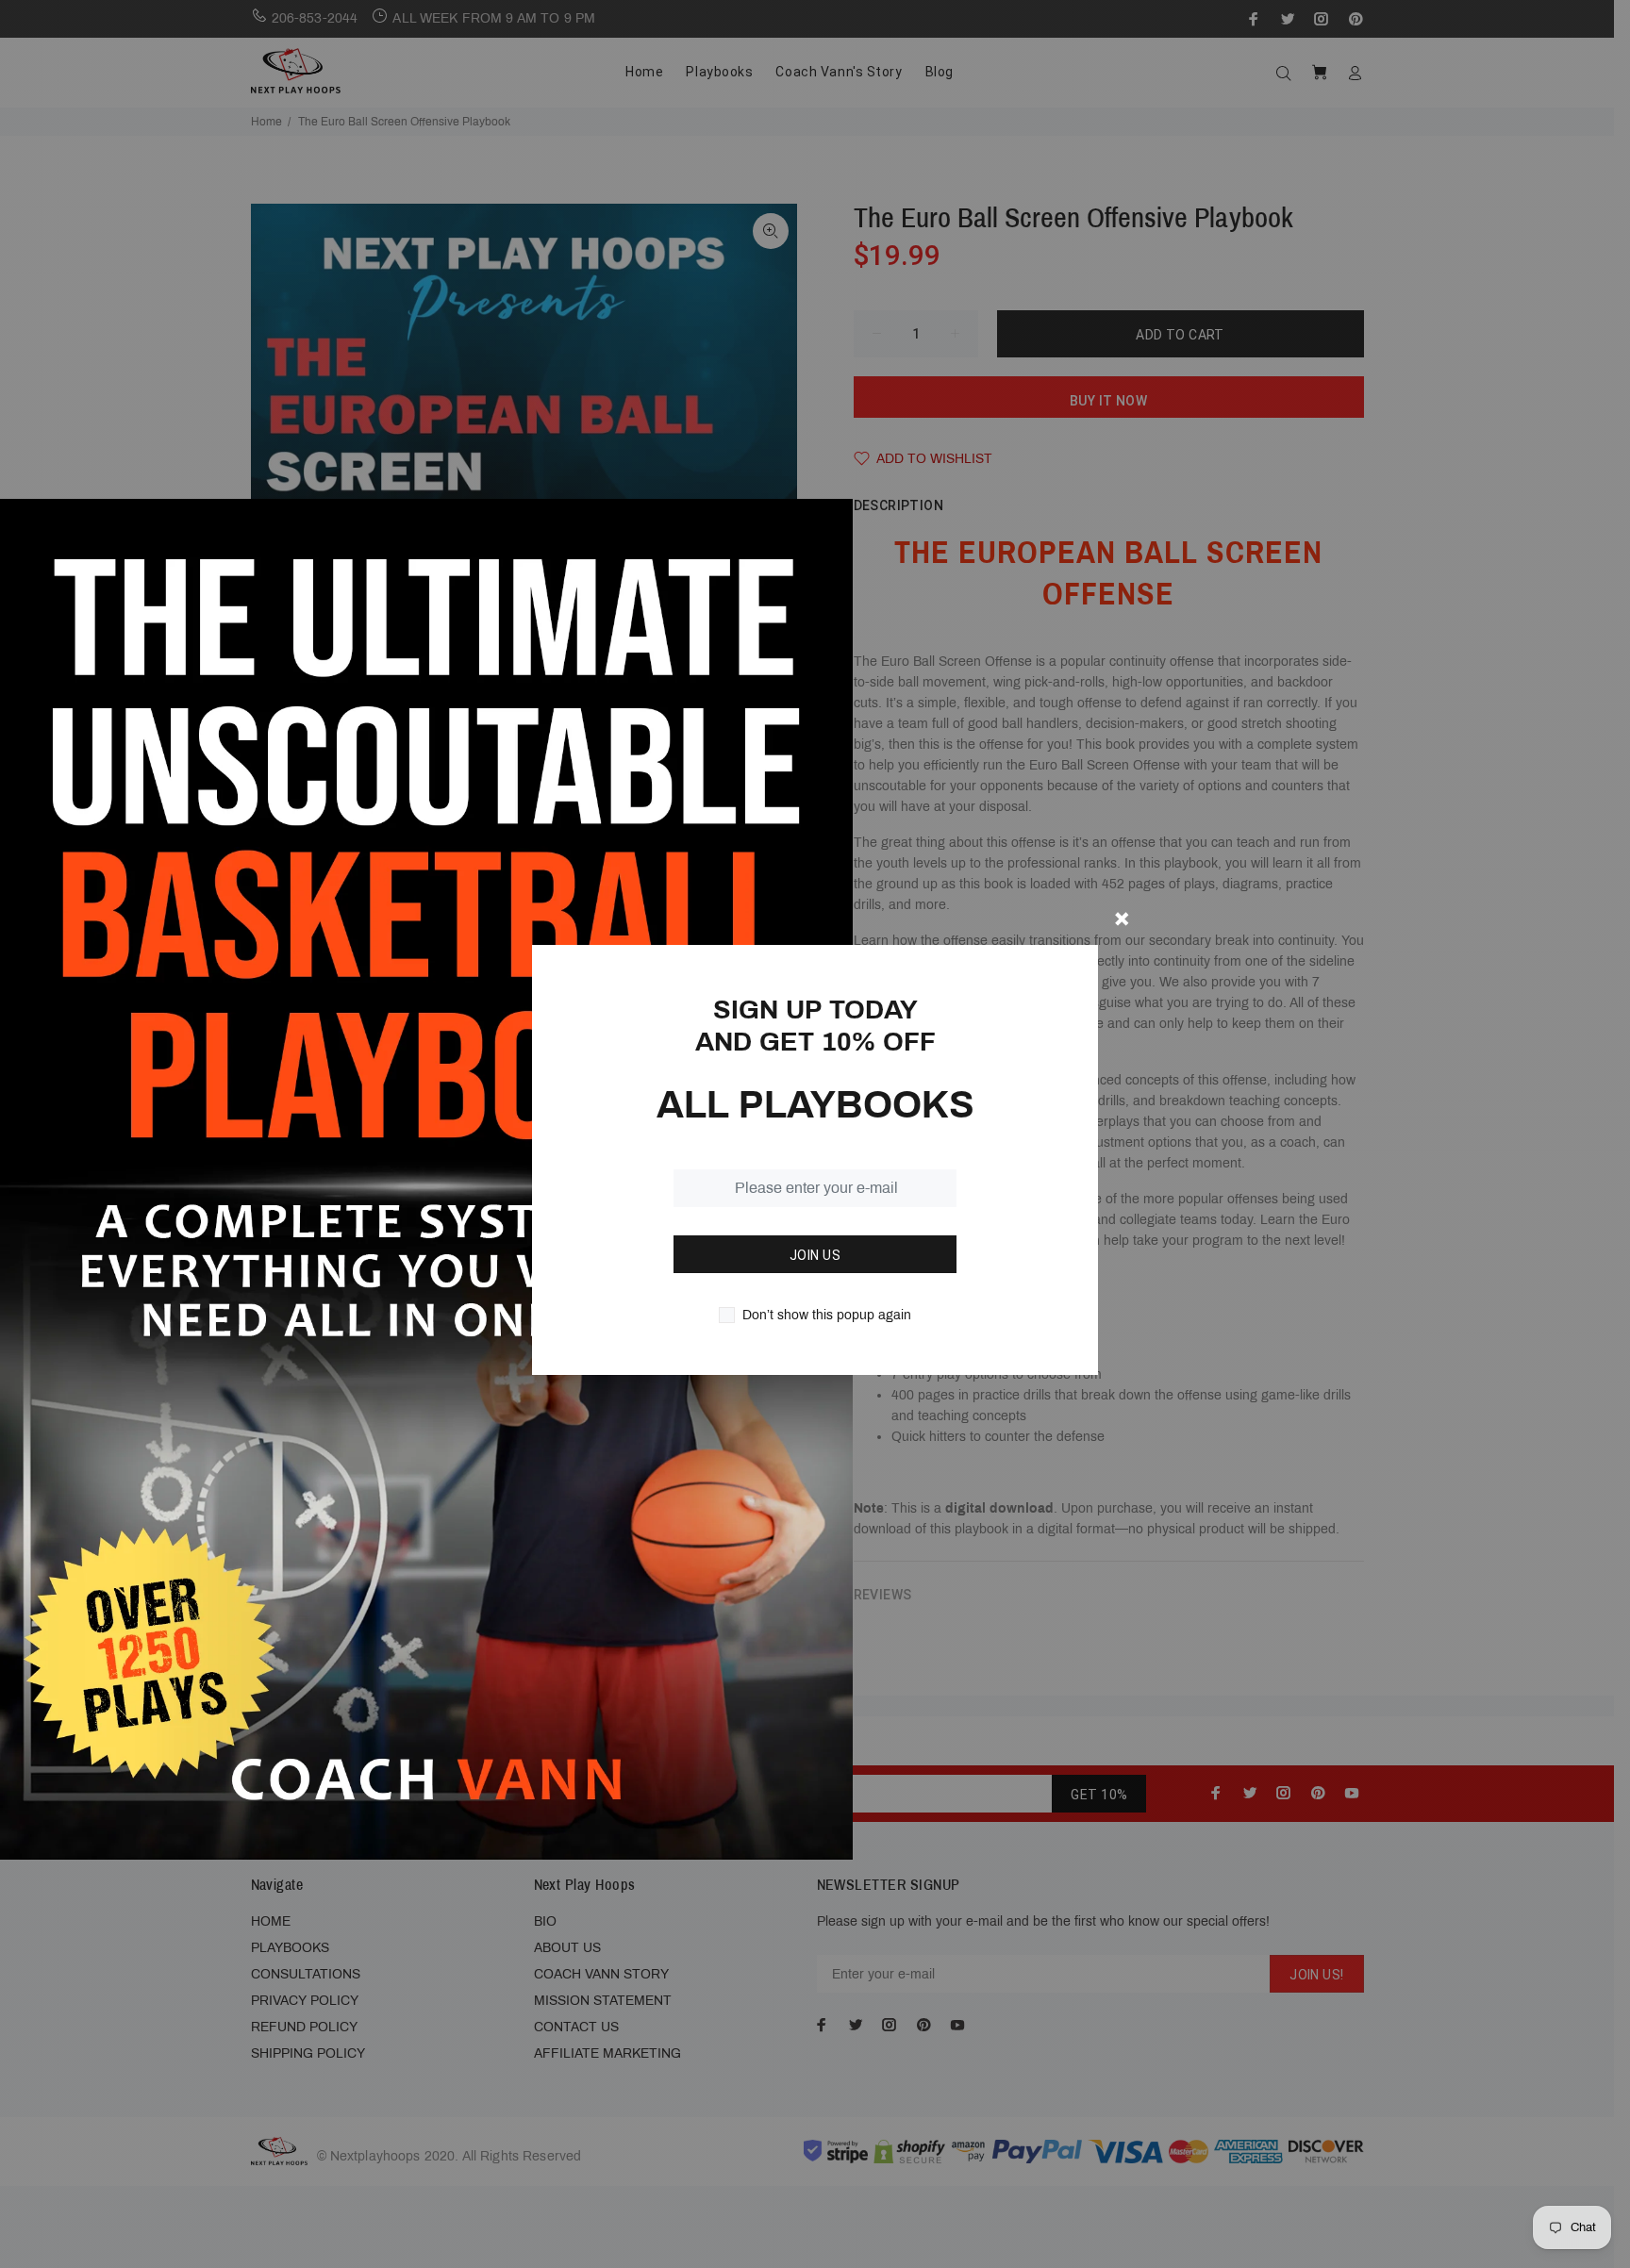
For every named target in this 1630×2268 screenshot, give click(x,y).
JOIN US (815, 1255)
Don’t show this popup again (827, 1315)
